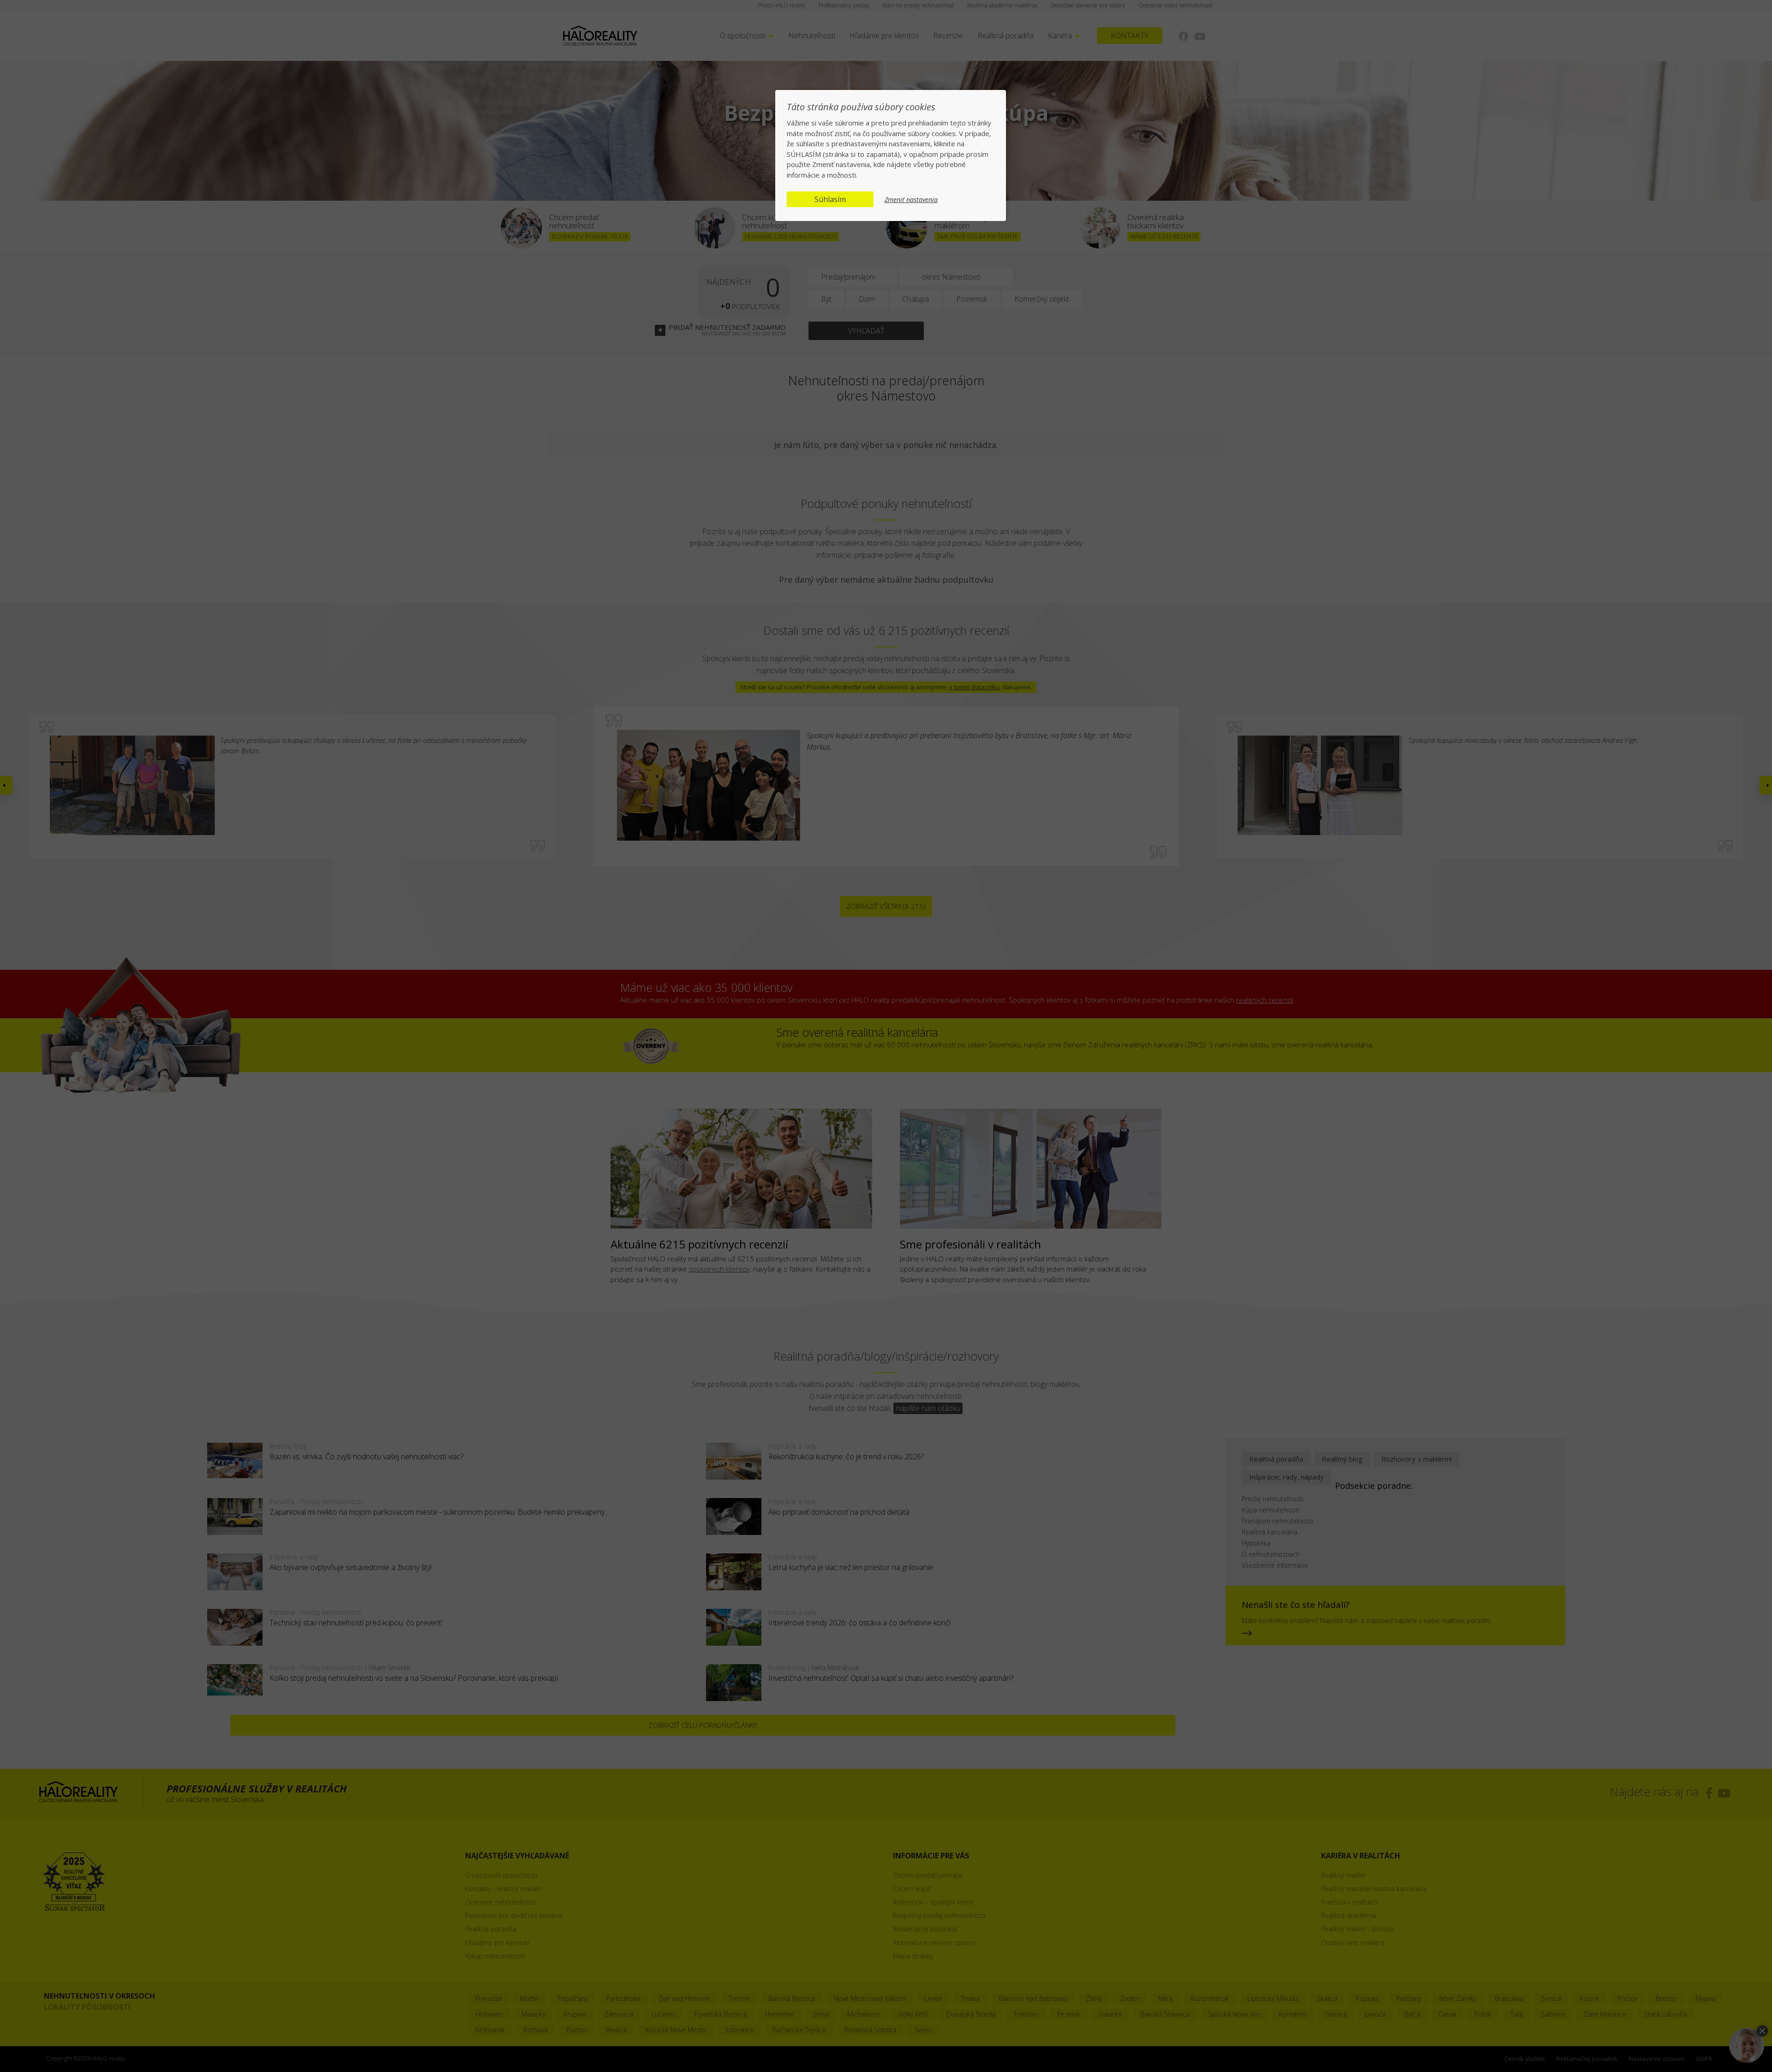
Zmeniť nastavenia (911, 200)
